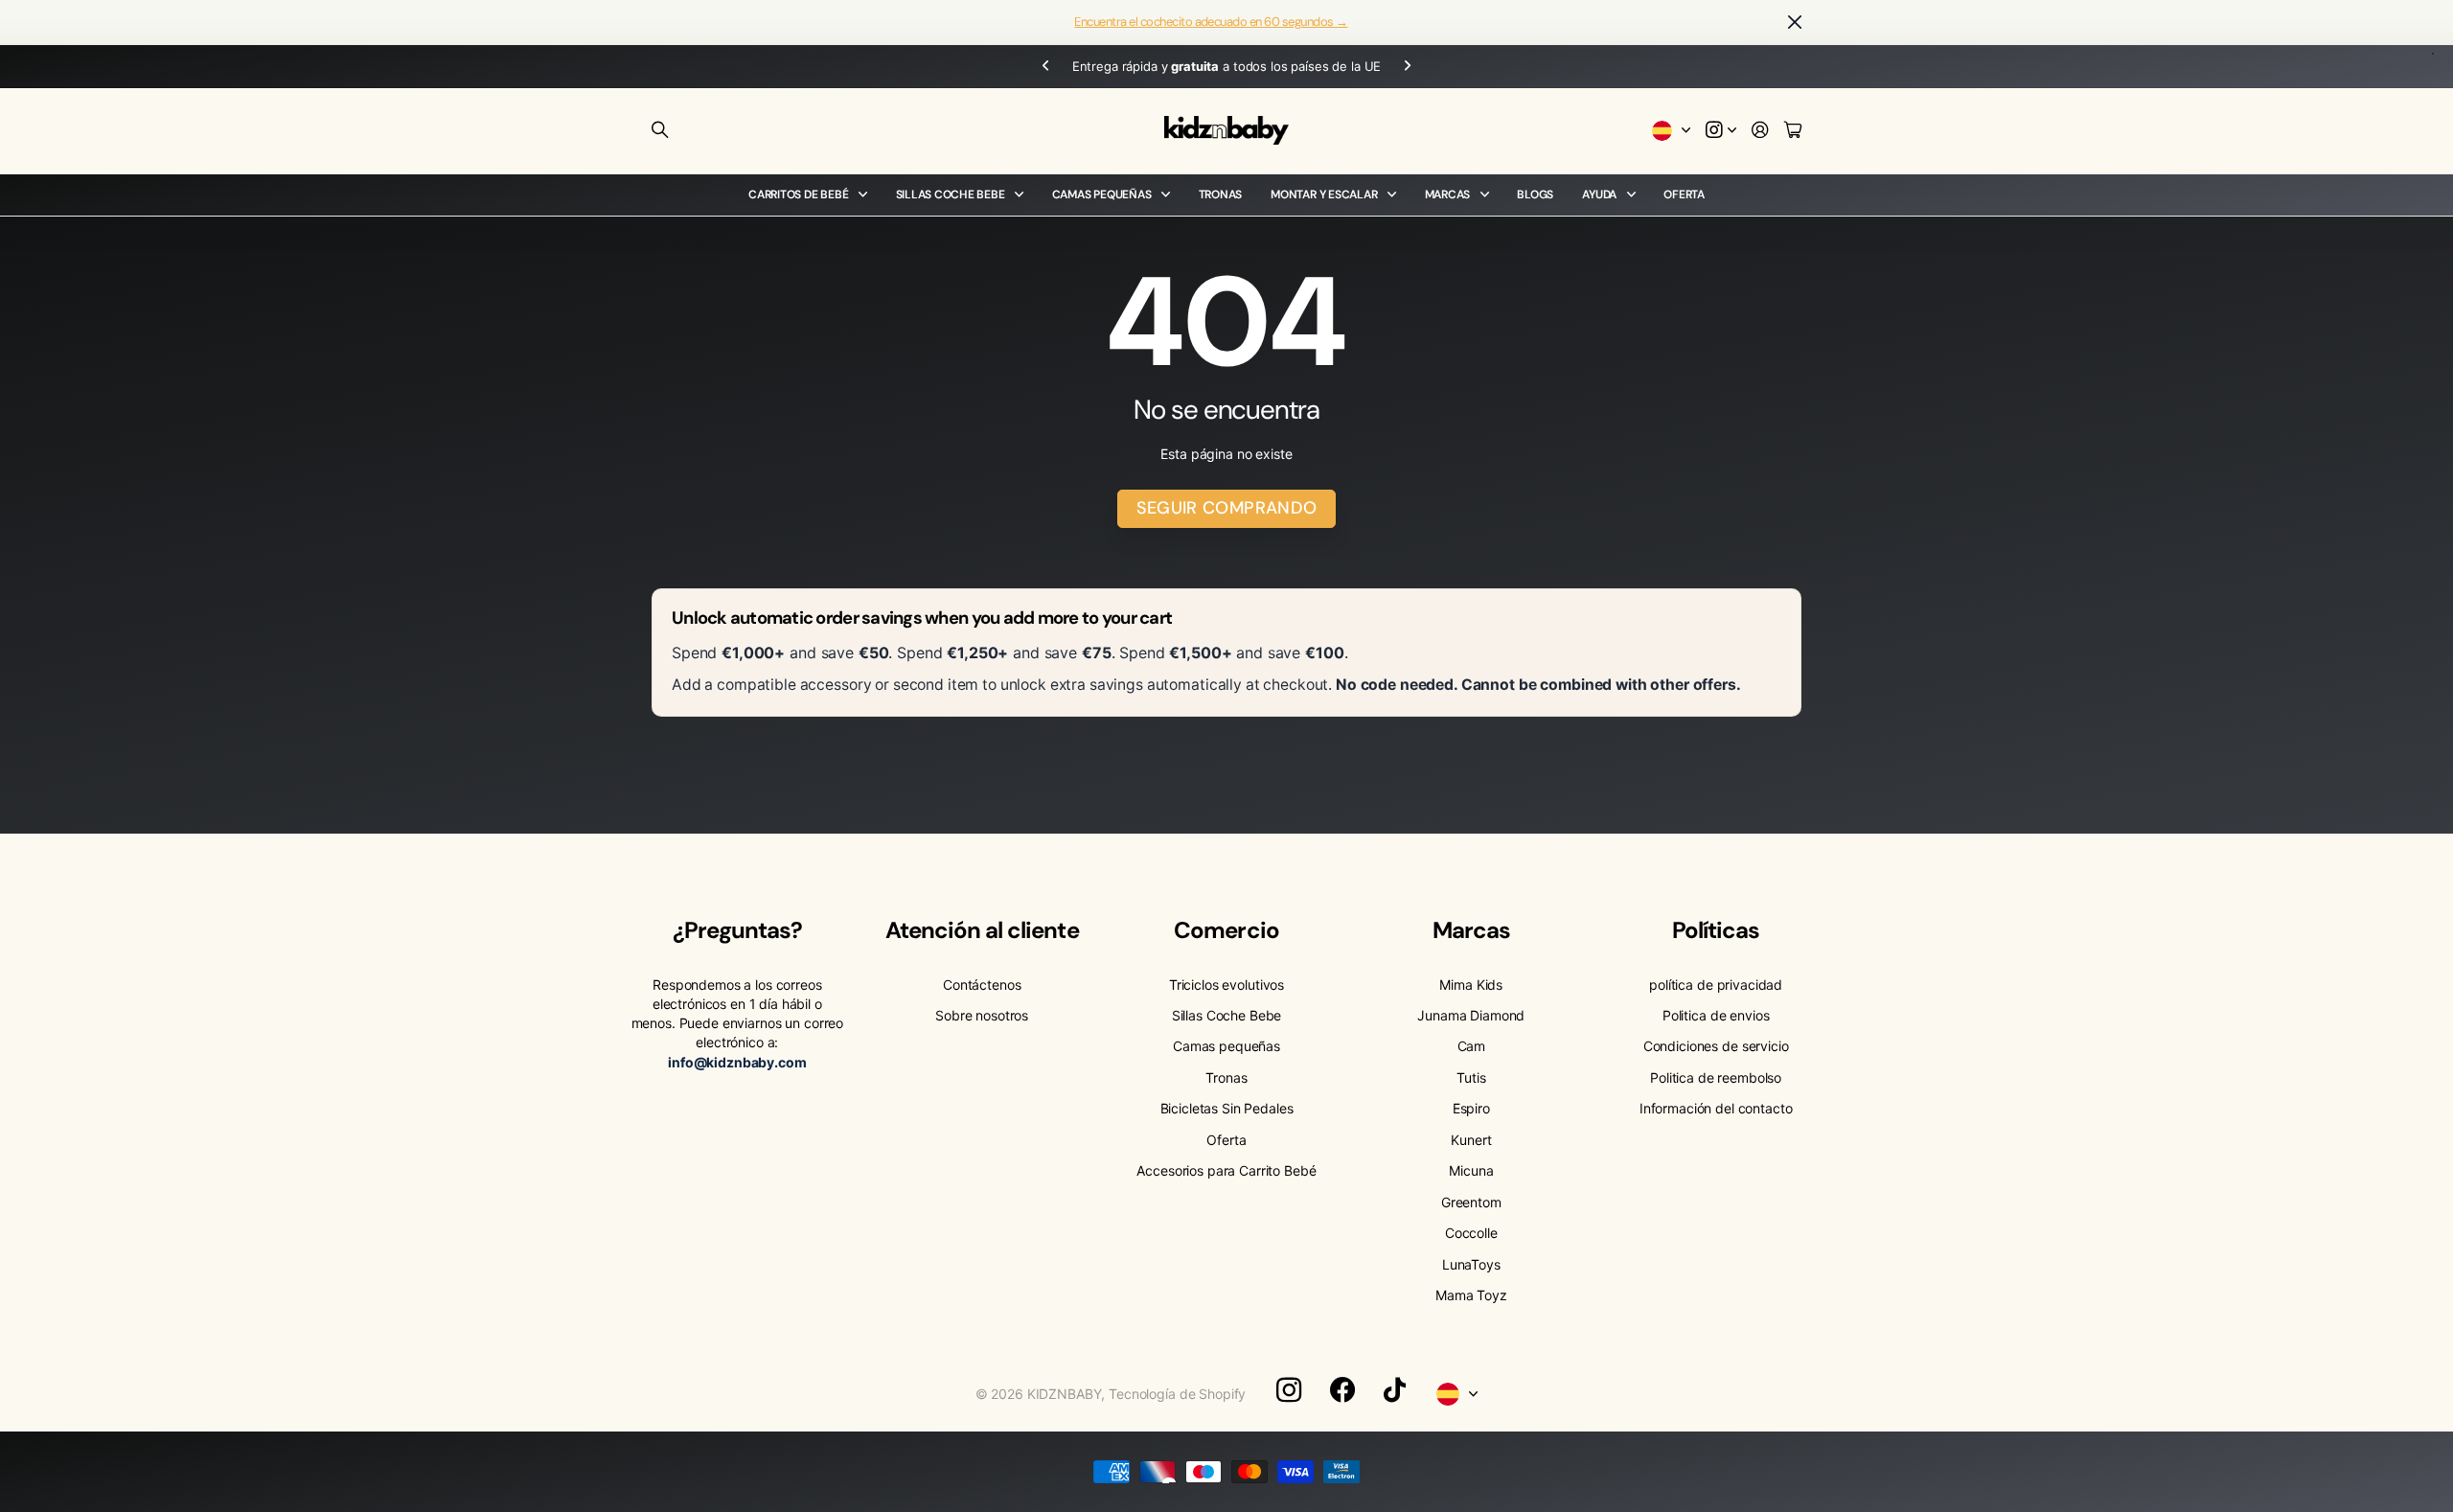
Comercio (1226, 930)
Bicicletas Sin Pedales (1227, 1108)
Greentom (1471, 1202)
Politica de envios (1716, 1015)
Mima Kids (1471, 985)
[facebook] (1342, 1390)
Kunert (1471, 1140)
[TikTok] (1395, 1390)
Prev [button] (1045, 67)
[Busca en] (660, 130)
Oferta (1684, 195)
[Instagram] (1289, 1390)
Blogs (1535, 195)
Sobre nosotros (982, 1015)
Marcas (1448, 195)
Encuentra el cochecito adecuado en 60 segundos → (1211, 22)
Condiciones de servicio (1716, 1046)
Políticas (1716, 930)
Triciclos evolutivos (1226, 985)
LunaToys (1471, 1264)
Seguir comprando (1227, 508)
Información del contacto (1716, 1108)
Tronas (1221, 195)
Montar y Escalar (1324, 195)
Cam (1472, 1046)
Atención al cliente (982, 930)
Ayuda (1599, 195)
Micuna (1471, 1170)
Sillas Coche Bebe (951, 195)
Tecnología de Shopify (1177, 1394)
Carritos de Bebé (798, 195)
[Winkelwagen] (1793, 131)
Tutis (1471, 1077)
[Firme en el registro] (1760, 131)
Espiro (1471, 1108)
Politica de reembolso (1716, 1077)
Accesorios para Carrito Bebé (1226, 1170)
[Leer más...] (1721, 131)
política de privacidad (1716, 985)
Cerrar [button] (1795, 23)
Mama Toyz (1471, 1295)
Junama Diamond (1471, 1015)
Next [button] (1408, 67)
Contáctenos (982, 985)
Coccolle (1471, 1233)
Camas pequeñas (1102, 195)
